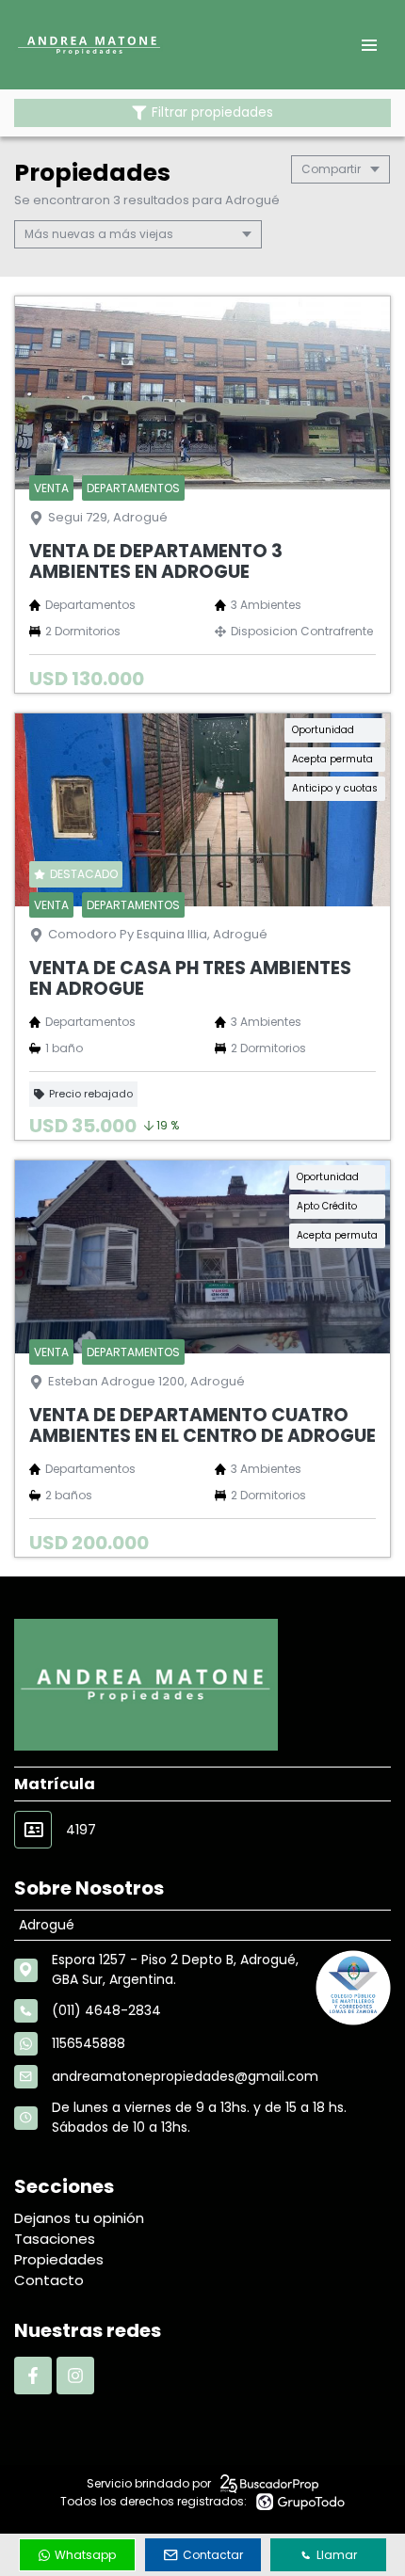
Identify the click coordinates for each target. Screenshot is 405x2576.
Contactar (213, 2555)
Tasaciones (55, 2239)
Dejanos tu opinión (79, 2218)
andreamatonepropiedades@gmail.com (185, 2076)
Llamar (337, 2555)
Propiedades (59, 2259)
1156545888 (89, 2043)
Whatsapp (85, 2555)
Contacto (49, 2280)
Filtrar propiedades (212, 112)
